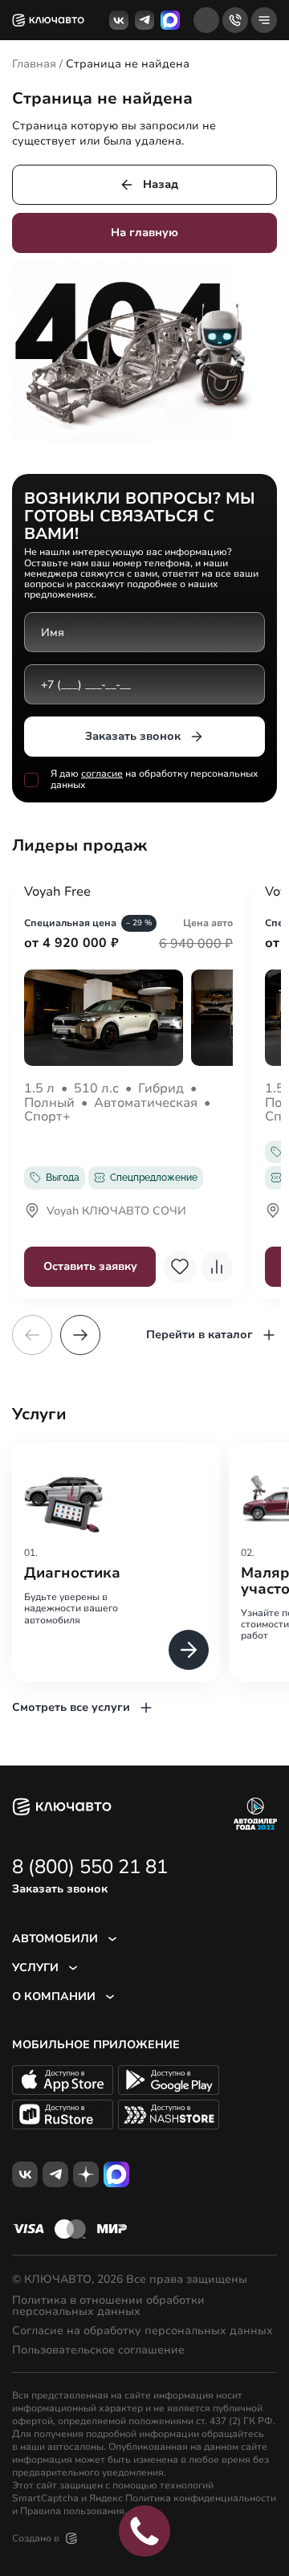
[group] (116, 1562)
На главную (144, 233)
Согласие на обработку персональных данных (142, 2331)
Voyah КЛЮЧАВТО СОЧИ (116, 1212)
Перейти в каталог (199, 1335)
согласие (102, 774)
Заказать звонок (133, 736)
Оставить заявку (90, 1266)
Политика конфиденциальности (201, 2498)
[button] (80, 1335)
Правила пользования (72, 2511)
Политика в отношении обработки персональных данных (108, 2306)
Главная (34, 64)
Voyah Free (57, 892)
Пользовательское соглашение (98, 2350)
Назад (161, 184)
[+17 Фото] (128, 1018)
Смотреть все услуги (71, 1707)
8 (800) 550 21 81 (90, 1867)
